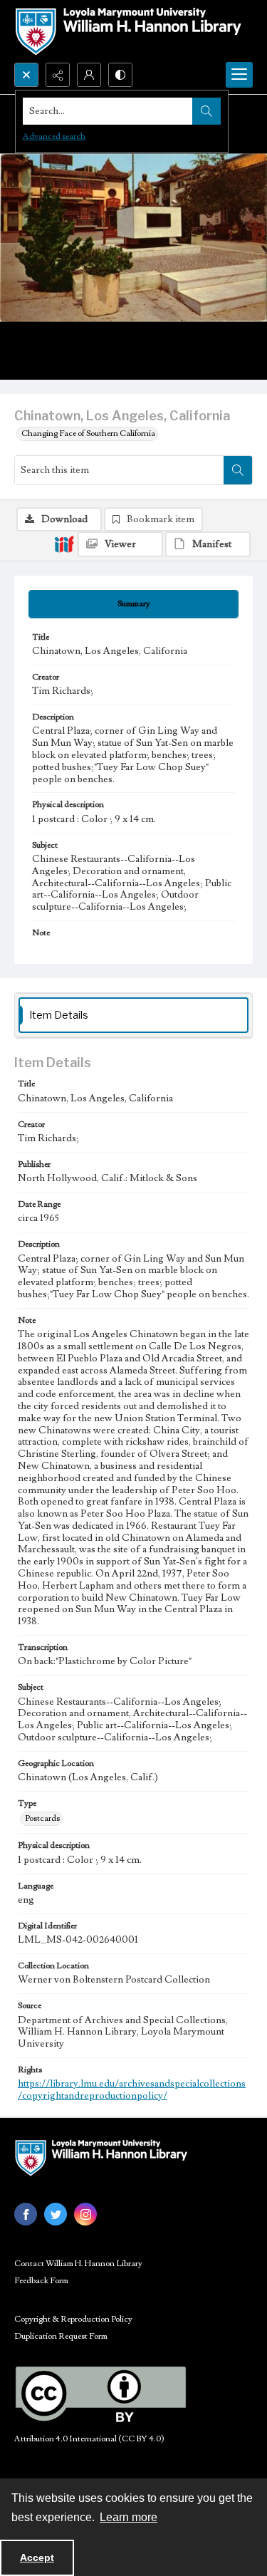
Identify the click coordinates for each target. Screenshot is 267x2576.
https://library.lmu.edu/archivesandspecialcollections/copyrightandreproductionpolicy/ (132, 2090)
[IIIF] (64, 544)
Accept (37, 2557)
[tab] (133, 604)
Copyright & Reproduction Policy (73, 2319)
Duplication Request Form (61, 2336)
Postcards (42, 1818)
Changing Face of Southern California (88, 433)
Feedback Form (41, 2281)
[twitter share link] (56, 2214)
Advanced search (54, 136)
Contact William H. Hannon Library (78, 2264)
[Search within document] (238, 470)
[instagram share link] (85, 2214)
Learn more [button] (129, 2517)
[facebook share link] (26, 2214)
